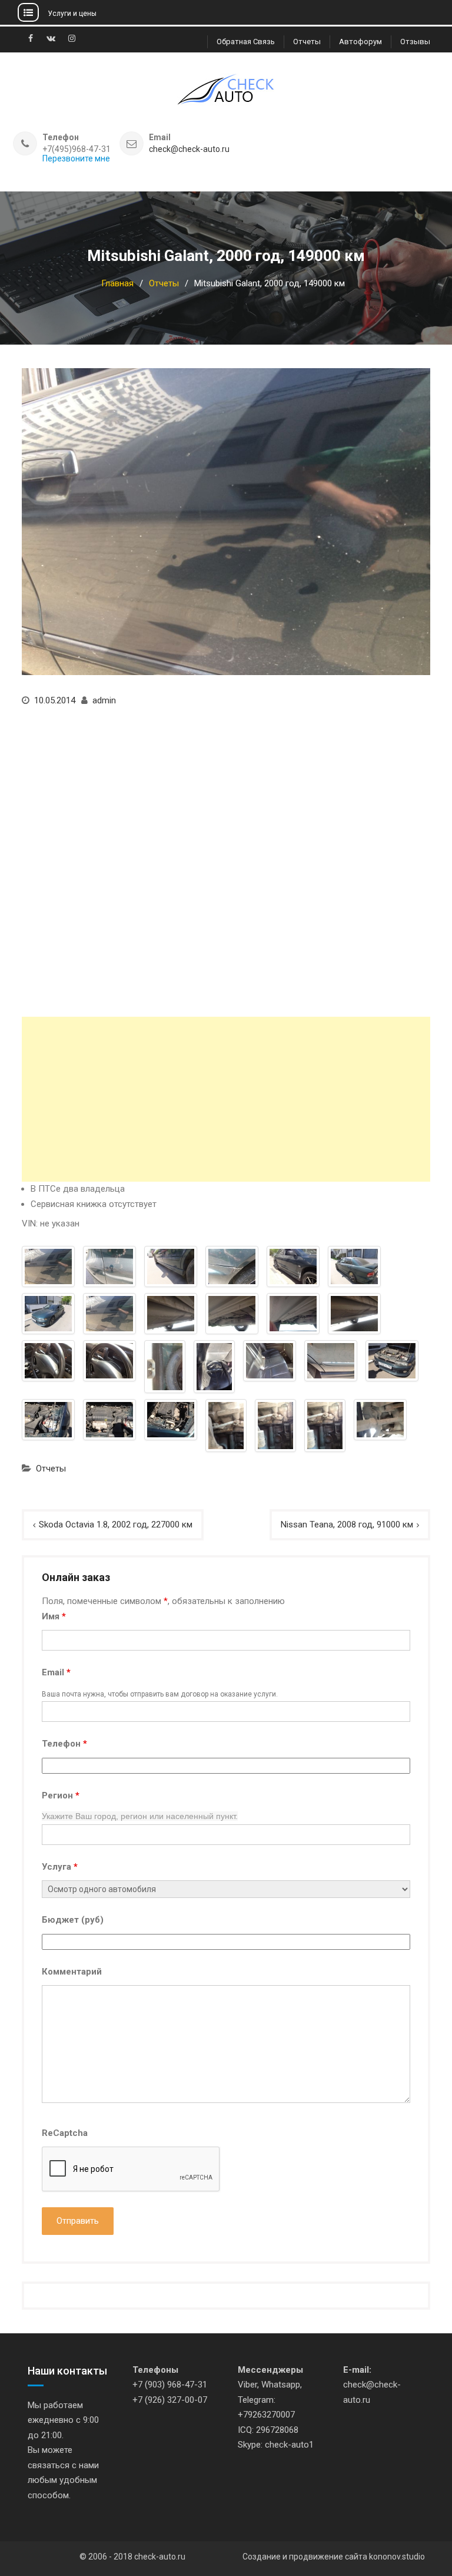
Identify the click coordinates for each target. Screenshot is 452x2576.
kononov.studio (397, 2557)
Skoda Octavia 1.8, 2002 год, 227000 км (116, 1525)
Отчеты (307, 42)
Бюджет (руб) (73, 1920)
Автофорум (360, 42)
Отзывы (415, 42)
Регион (61, 1795)
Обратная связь (246, 42)
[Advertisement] (226, 1099)
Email (56, 1672)
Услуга (60, 1867)
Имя (54, 1616)
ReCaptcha (65, 2133)
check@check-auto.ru (189, 149)
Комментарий (72, 1972)
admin (104, 700)
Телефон (64, 1744)
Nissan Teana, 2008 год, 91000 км (347, 1525)
